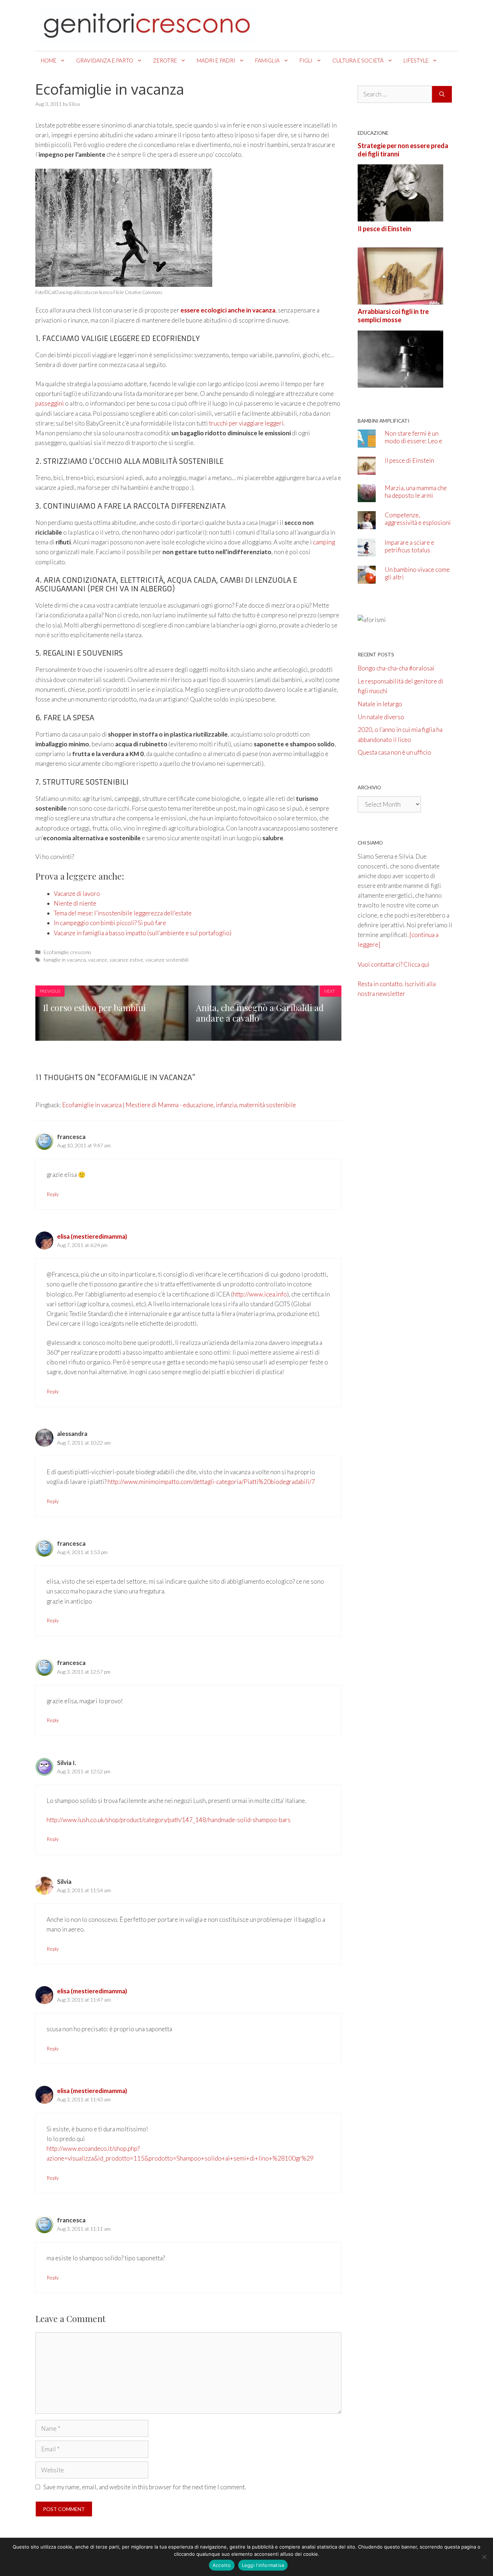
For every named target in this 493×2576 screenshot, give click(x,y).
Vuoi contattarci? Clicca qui (394, 964)
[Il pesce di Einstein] (400, 300)
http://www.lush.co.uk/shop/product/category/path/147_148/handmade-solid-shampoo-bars (169, 1820)
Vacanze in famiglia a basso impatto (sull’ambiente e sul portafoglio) (143, 933)
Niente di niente (75, 903)
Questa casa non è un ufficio (394, 752)
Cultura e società (358, 60)
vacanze (98, 960)
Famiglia (267, 60)
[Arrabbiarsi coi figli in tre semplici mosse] (400, 382)
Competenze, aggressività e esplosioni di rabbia (418, 523)
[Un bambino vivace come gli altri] (367, 579)
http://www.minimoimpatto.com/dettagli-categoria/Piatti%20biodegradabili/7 (211, 1482)
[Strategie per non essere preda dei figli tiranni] (400, 217)
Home (49, 60)
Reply (53, 1194)
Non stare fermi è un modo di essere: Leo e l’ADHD (413, 441)
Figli (306, 60)
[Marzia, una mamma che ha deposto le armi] (367, 497)
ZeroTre (165, 60)
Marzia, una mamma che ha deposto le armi (416, 492)
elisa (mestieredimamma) (92, 1236)
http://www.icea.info (260, 1294)
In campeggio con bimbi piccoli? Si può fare (110, 923)
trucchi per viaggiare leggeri (246, 423)
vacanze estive (126, 960)
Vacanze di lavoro (77, 894)
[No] (484, 2557)
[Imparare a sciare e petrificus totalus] (367, 551)
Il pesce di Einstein (384, 229)
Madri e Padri (216, 60)
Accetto (222, 2565)
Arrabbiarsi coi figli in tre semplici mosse (393, 316)
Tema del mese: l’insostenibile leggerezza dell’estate (123, 913)
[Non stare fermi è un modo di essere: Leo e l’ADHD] (367, 442)
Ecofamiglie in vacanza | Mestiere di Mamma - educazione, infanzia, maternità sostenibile (179, 1105)
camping (324, 542)
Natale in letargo (380, 704)
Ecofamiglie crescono (67, 952)
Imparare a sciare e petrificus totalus (409, 546)
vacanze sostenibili (167, 960)
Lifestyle (416, 60)
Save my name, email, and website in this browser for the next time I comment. (145, 2487)
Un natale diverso (381, 717)
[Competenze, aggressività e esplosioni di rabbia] (367, 524)
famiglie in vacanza (65, 960)
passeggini (50, 403)
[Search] (442, 94)
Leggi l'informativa (263, 2565)
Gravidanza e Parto (105, 60)
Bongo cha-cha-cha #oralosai (396, 668)
